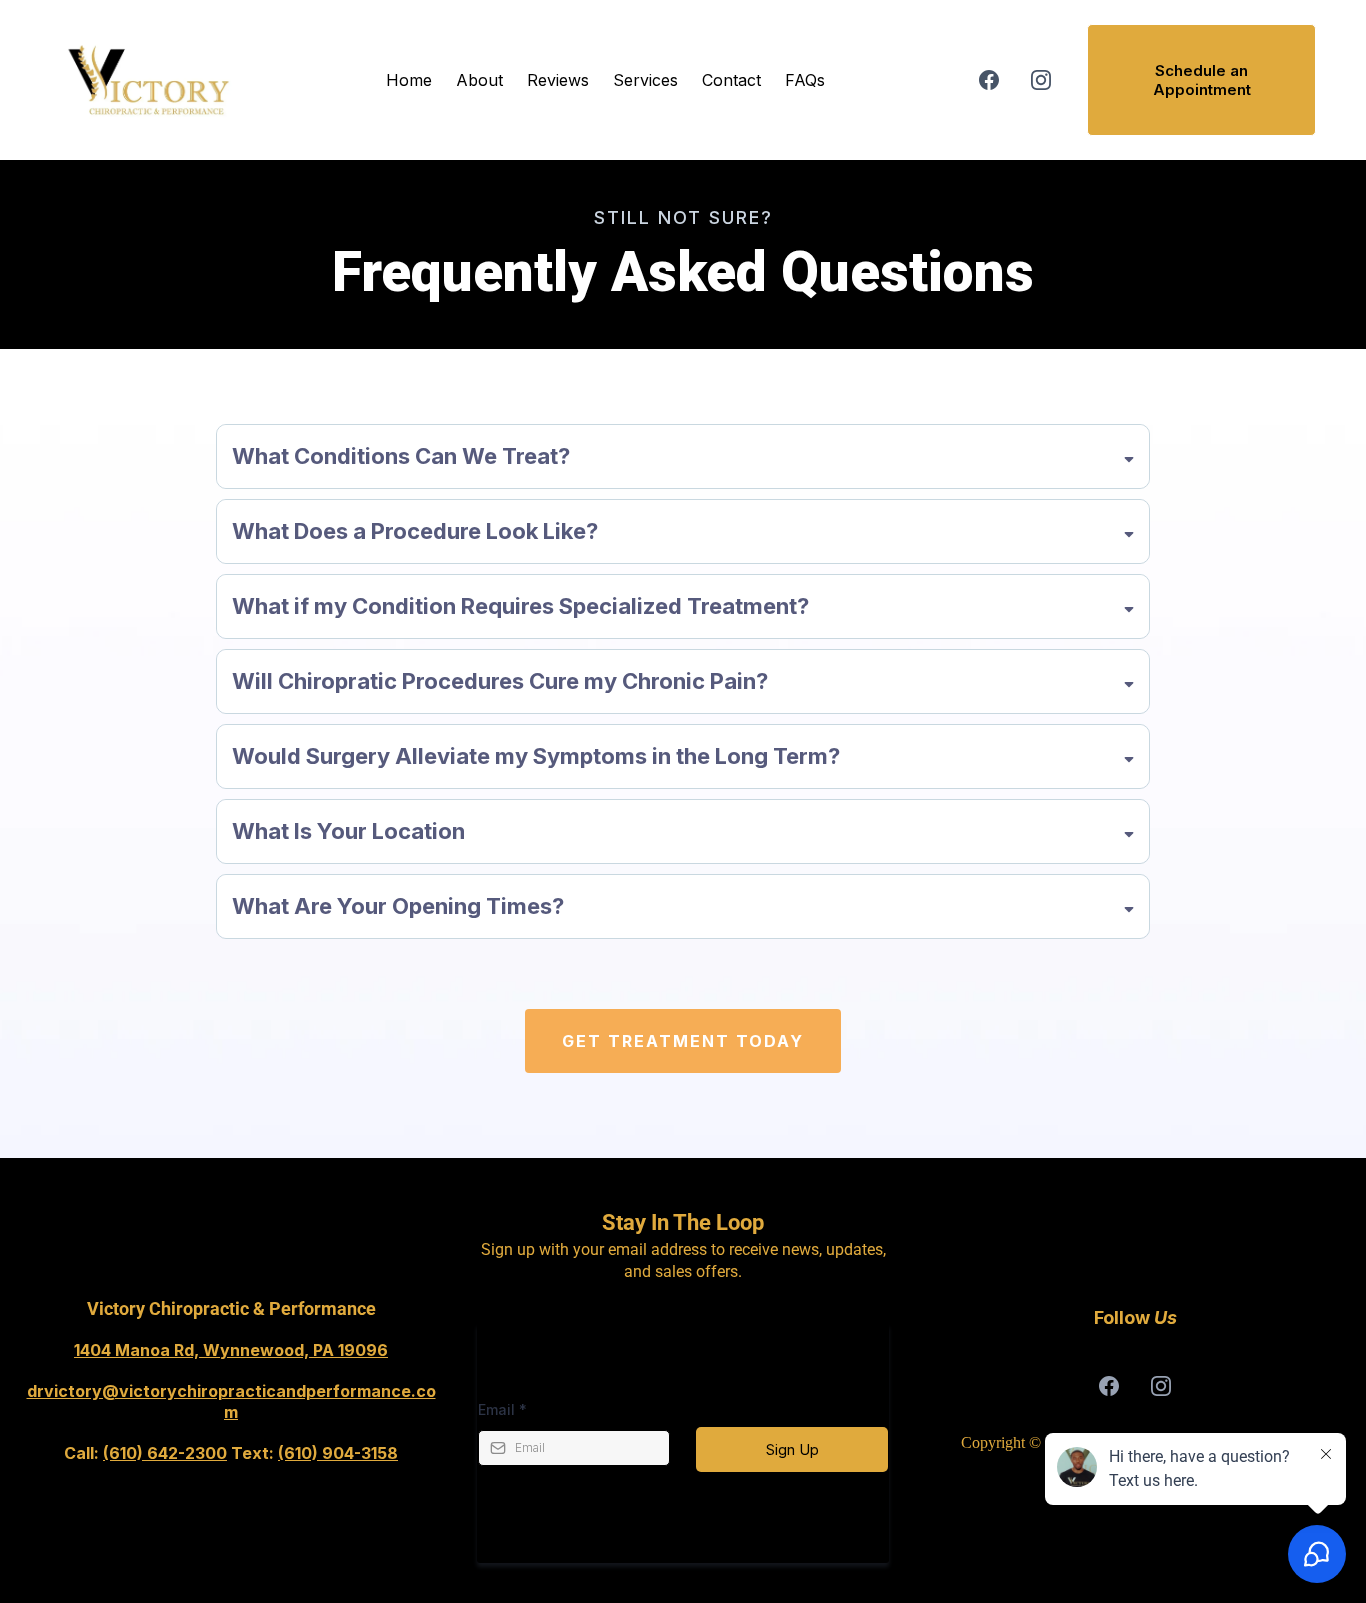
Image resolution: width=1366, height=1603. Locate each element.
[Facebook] (989, 80)
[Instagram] (1041, 80)
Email (502, 1409)
